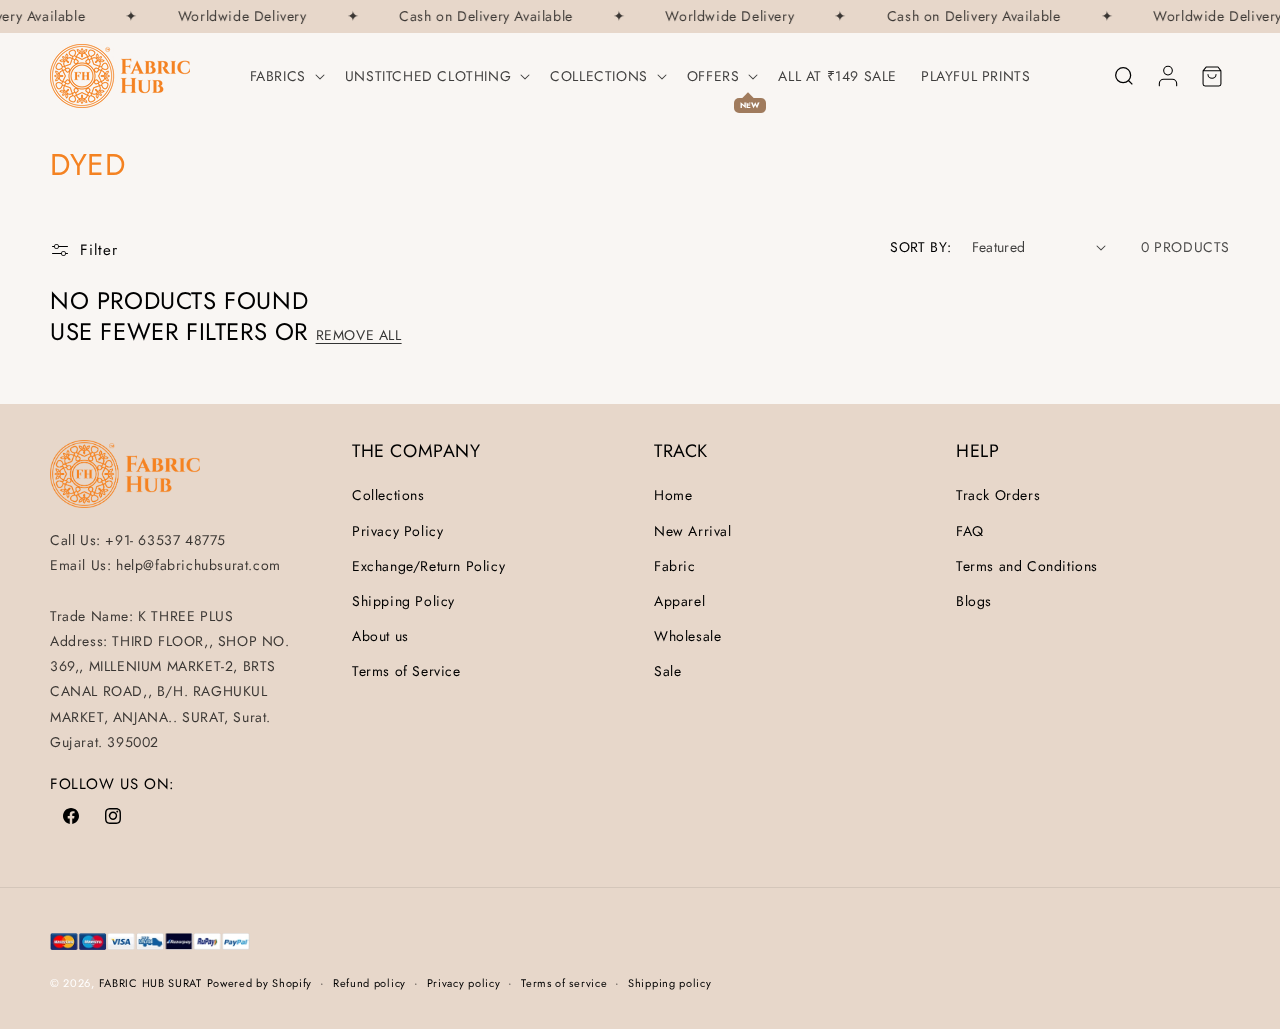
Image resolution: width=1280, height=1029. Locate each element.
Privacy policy (464, 983)
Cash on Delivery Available (483, 16)
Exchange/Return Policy (428, 566)
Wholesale (687, 636)
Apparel (679, 601)
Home (673, 495)
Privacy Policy (397, 531)
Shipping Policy (403, 601)
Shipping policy (670, 983)
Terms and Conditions (1027, 566)
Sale (667, 671)
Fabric (675, 566)
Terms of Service (406, 671)
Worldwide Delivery (239, 16)
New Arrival (693, 531)
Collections (599, 76)
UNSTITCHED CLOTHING (428, 76)
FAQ (970, 531)
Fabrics (278, 76)
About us (380, 636)
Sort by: (920, 247)
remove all (359, 335)
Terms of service (564, 983)
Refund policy (369, 983)
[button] (285, 76)
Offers (713, 76)
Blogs (974, 601)
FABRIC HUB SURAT (150, 983)
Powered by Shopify (260, 983)
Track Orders (998, 495)
